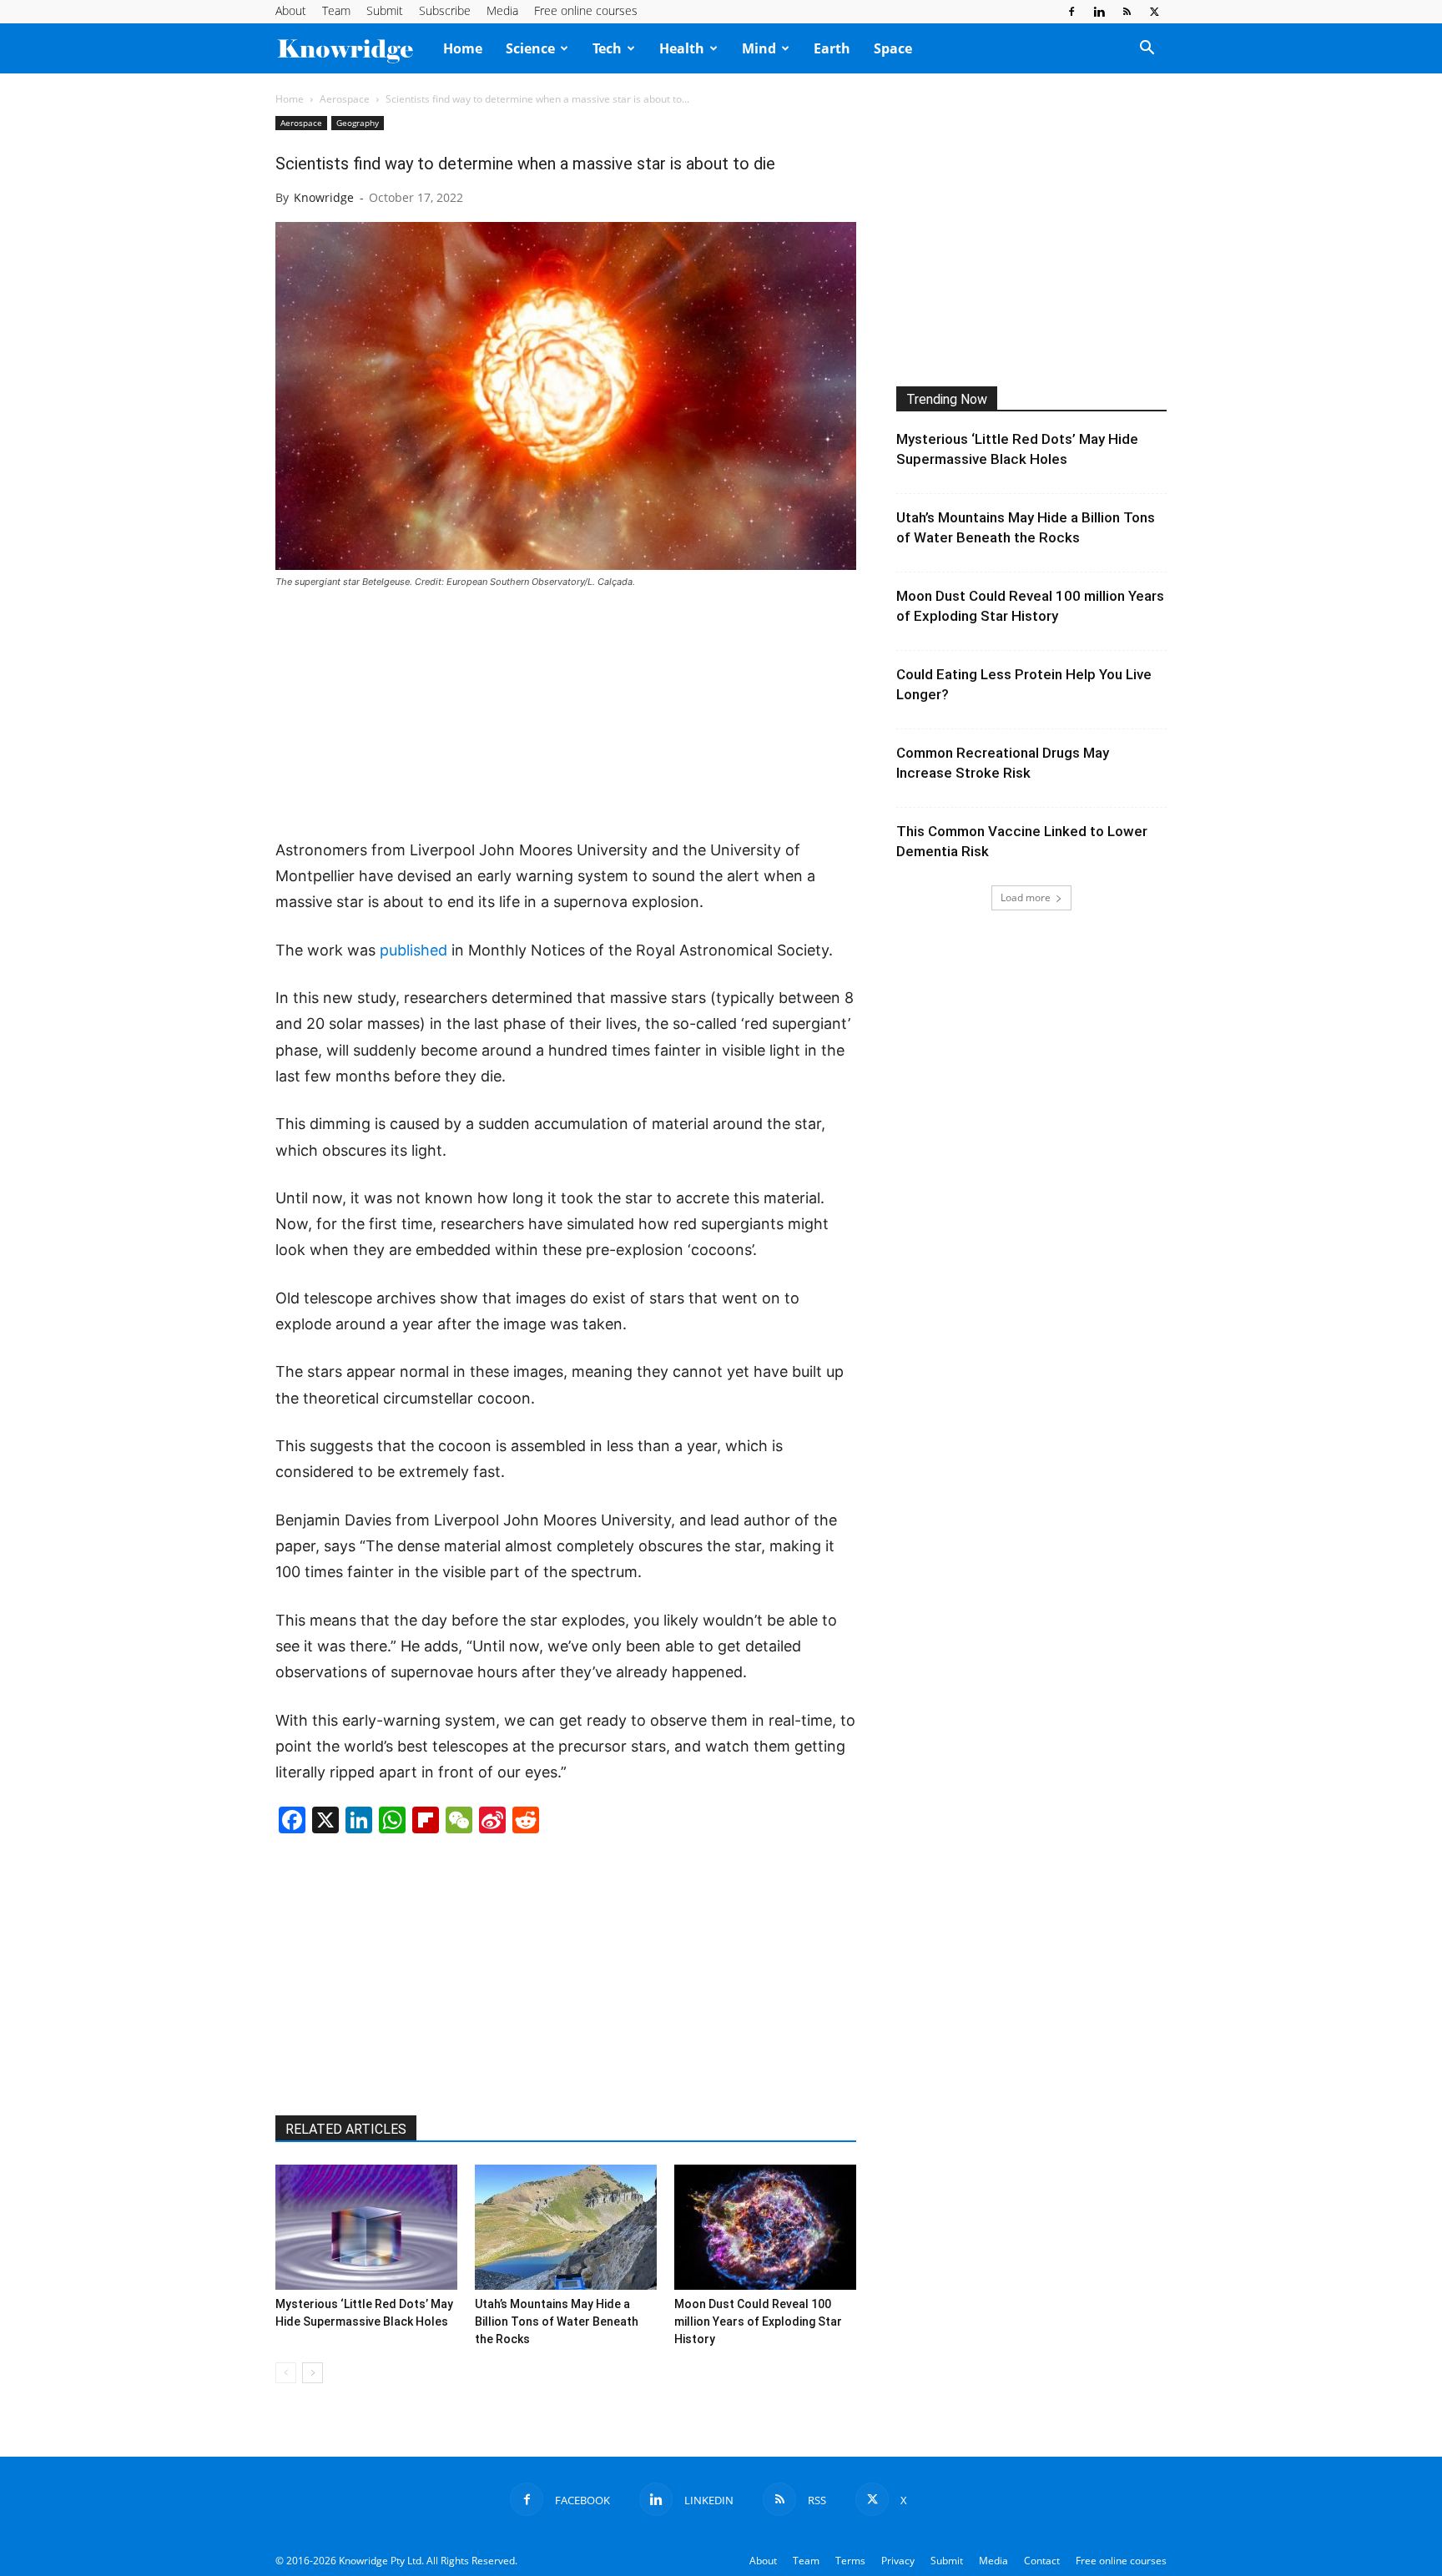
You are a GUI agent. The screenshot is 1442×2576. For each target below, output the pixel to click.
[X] (1154, 12)
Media (502, 10)
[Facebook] (1071, 12)
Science (530, 48)
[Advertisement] (566, 715)
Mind (759, 48)
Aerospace (345, 99)
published (413, 950)
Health (682, 48)
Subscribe (445, 10)
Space (893, 48)
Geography (358, 123)
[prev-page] (286, 2373)
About (291, 10)
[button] (1147, 49)
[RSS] (1127, 12)
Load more (1026, 897)
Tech (607, 48)
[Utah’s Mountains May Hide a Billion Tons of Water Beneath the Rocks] (566, 2227)
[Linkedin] (1099, 12)
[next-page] (313, 2373)
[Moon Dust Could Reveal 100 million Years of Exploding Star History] (765, 2227)
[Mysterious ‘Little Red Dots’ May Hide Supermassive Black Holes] (366, 2227)
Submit (385, 10)
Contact (1042, 2561)
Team (336, 10)
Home (463, 48)
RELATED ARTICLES (346, 2129)
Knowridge (324, 197)
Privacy (898, 2561)
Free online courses (586, 10)
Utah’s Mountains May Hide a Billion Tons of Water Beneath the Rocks (557, 2321)
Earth (832, 48)
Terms (850, 2561)
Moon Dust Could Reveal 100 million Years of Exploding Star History (758, 2321)
